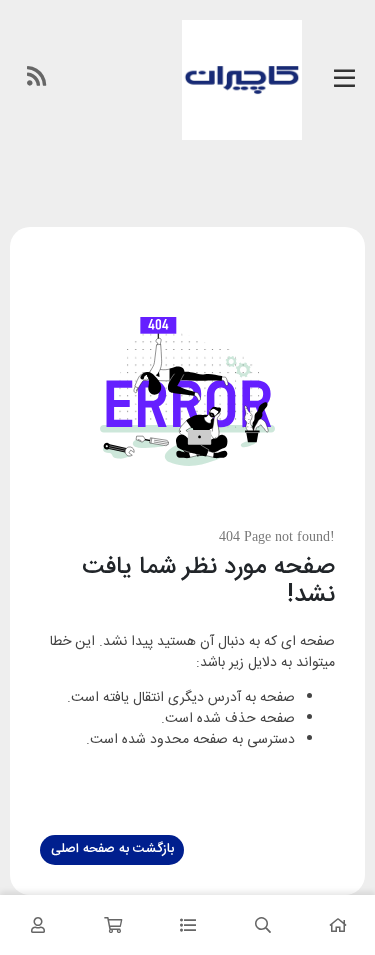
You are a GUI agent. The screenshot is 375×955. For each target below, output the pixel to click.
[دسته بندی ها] (187, 925)
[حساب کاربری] (37, 925)
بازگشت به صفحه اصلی (112, 849)
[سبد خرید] (112, 925)
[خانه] (337, 925)
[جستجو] (262, 925)
